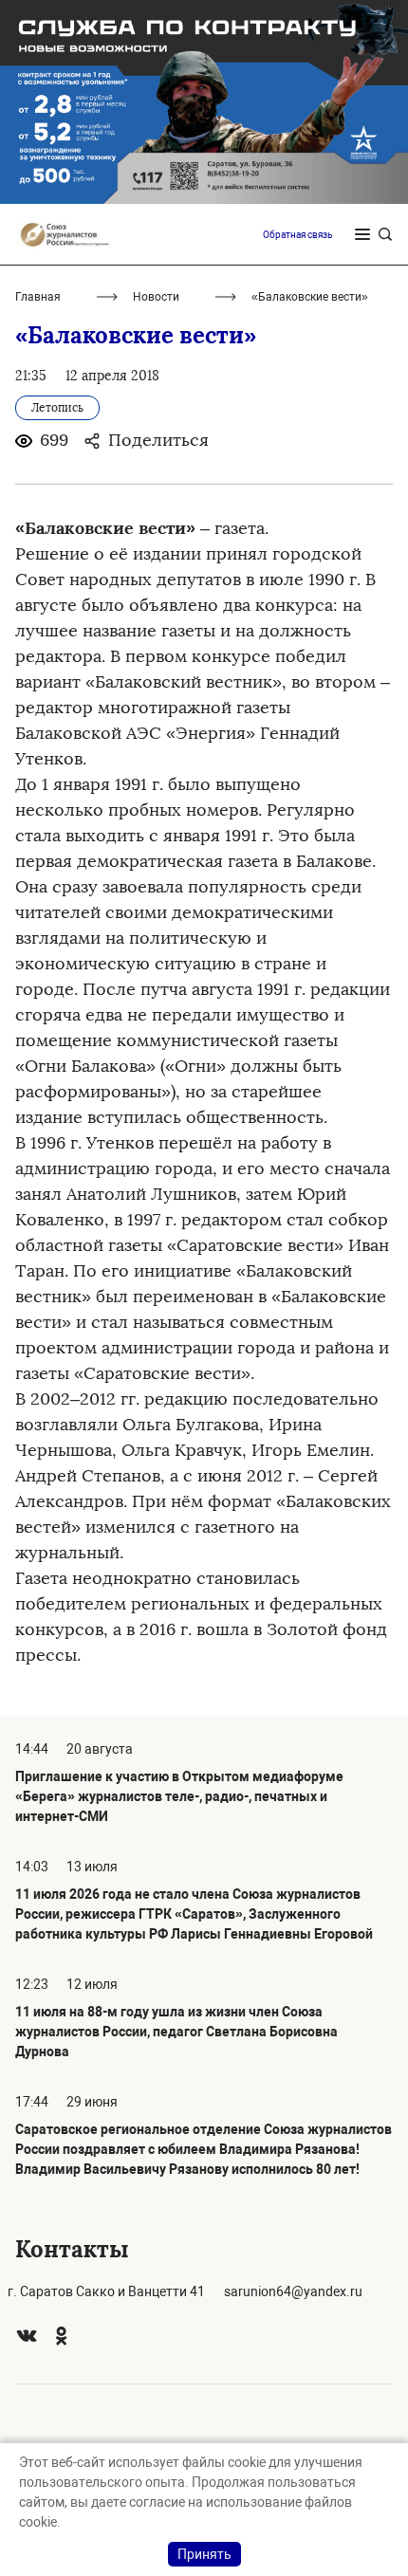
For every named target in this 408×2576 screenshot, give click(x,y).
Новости (156, 297)
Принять (204, 2554)
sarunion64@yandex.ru (293, 2291)
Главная (38, 297)
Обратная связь (297, 235)
